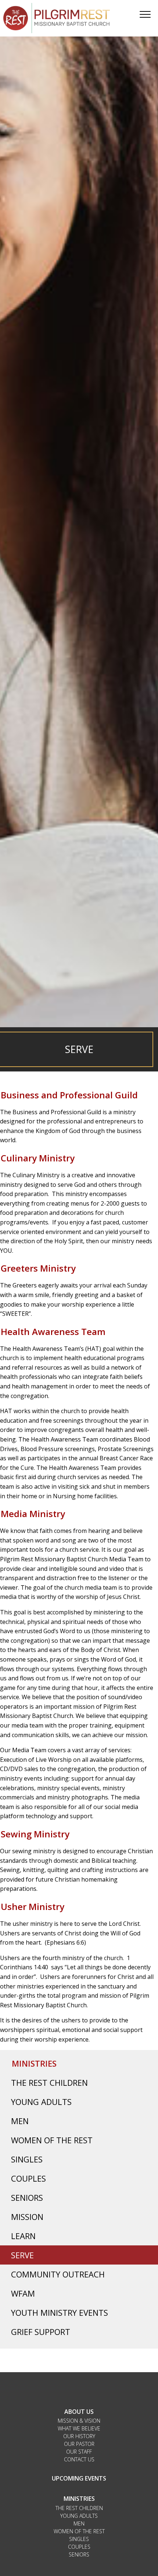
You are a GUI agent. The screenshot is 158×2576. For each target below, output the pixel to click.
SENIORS (79, 2554)
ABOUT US (79, 2412)
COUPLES (79, 2547)
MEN (79, 2523)
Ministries (34, 2063)
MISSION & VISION (79, 2421)
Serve (22, 2255)
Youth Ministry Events (60, 2312)
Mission (27, 2217)
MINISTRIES (79, 2499)
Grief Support (41, 2332)
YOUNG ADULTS (79, 2516)
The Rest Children (49, 2082)
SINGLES (79, 2539)
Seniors (27, 2197)
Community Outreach (58, 2274)
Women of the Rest (52, 2140)
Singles (27, 2159)
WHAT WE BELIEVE (79, 2428)
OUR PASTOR (79, 2444)
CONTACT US (79, 2459)
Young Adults (41, 2102)
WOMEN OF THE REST (79, 2531)
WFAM (23, 2293)
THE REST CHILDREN (79, 2508)
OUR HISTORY (79, 2436)
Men (20, 2121)
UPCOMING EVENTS (79, 2478)
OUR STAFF (79, 2452)
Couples (28, 2178)
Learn (23, 2236)
